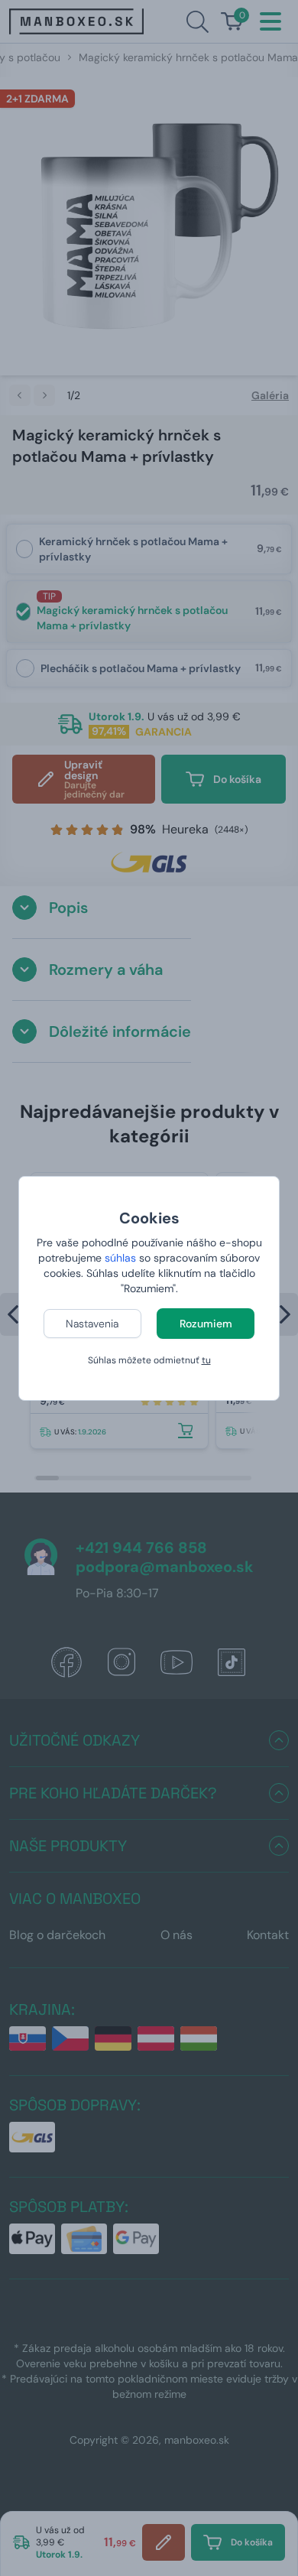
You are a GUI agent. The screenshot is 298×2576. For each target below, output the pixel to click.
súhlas (120, 1258)
